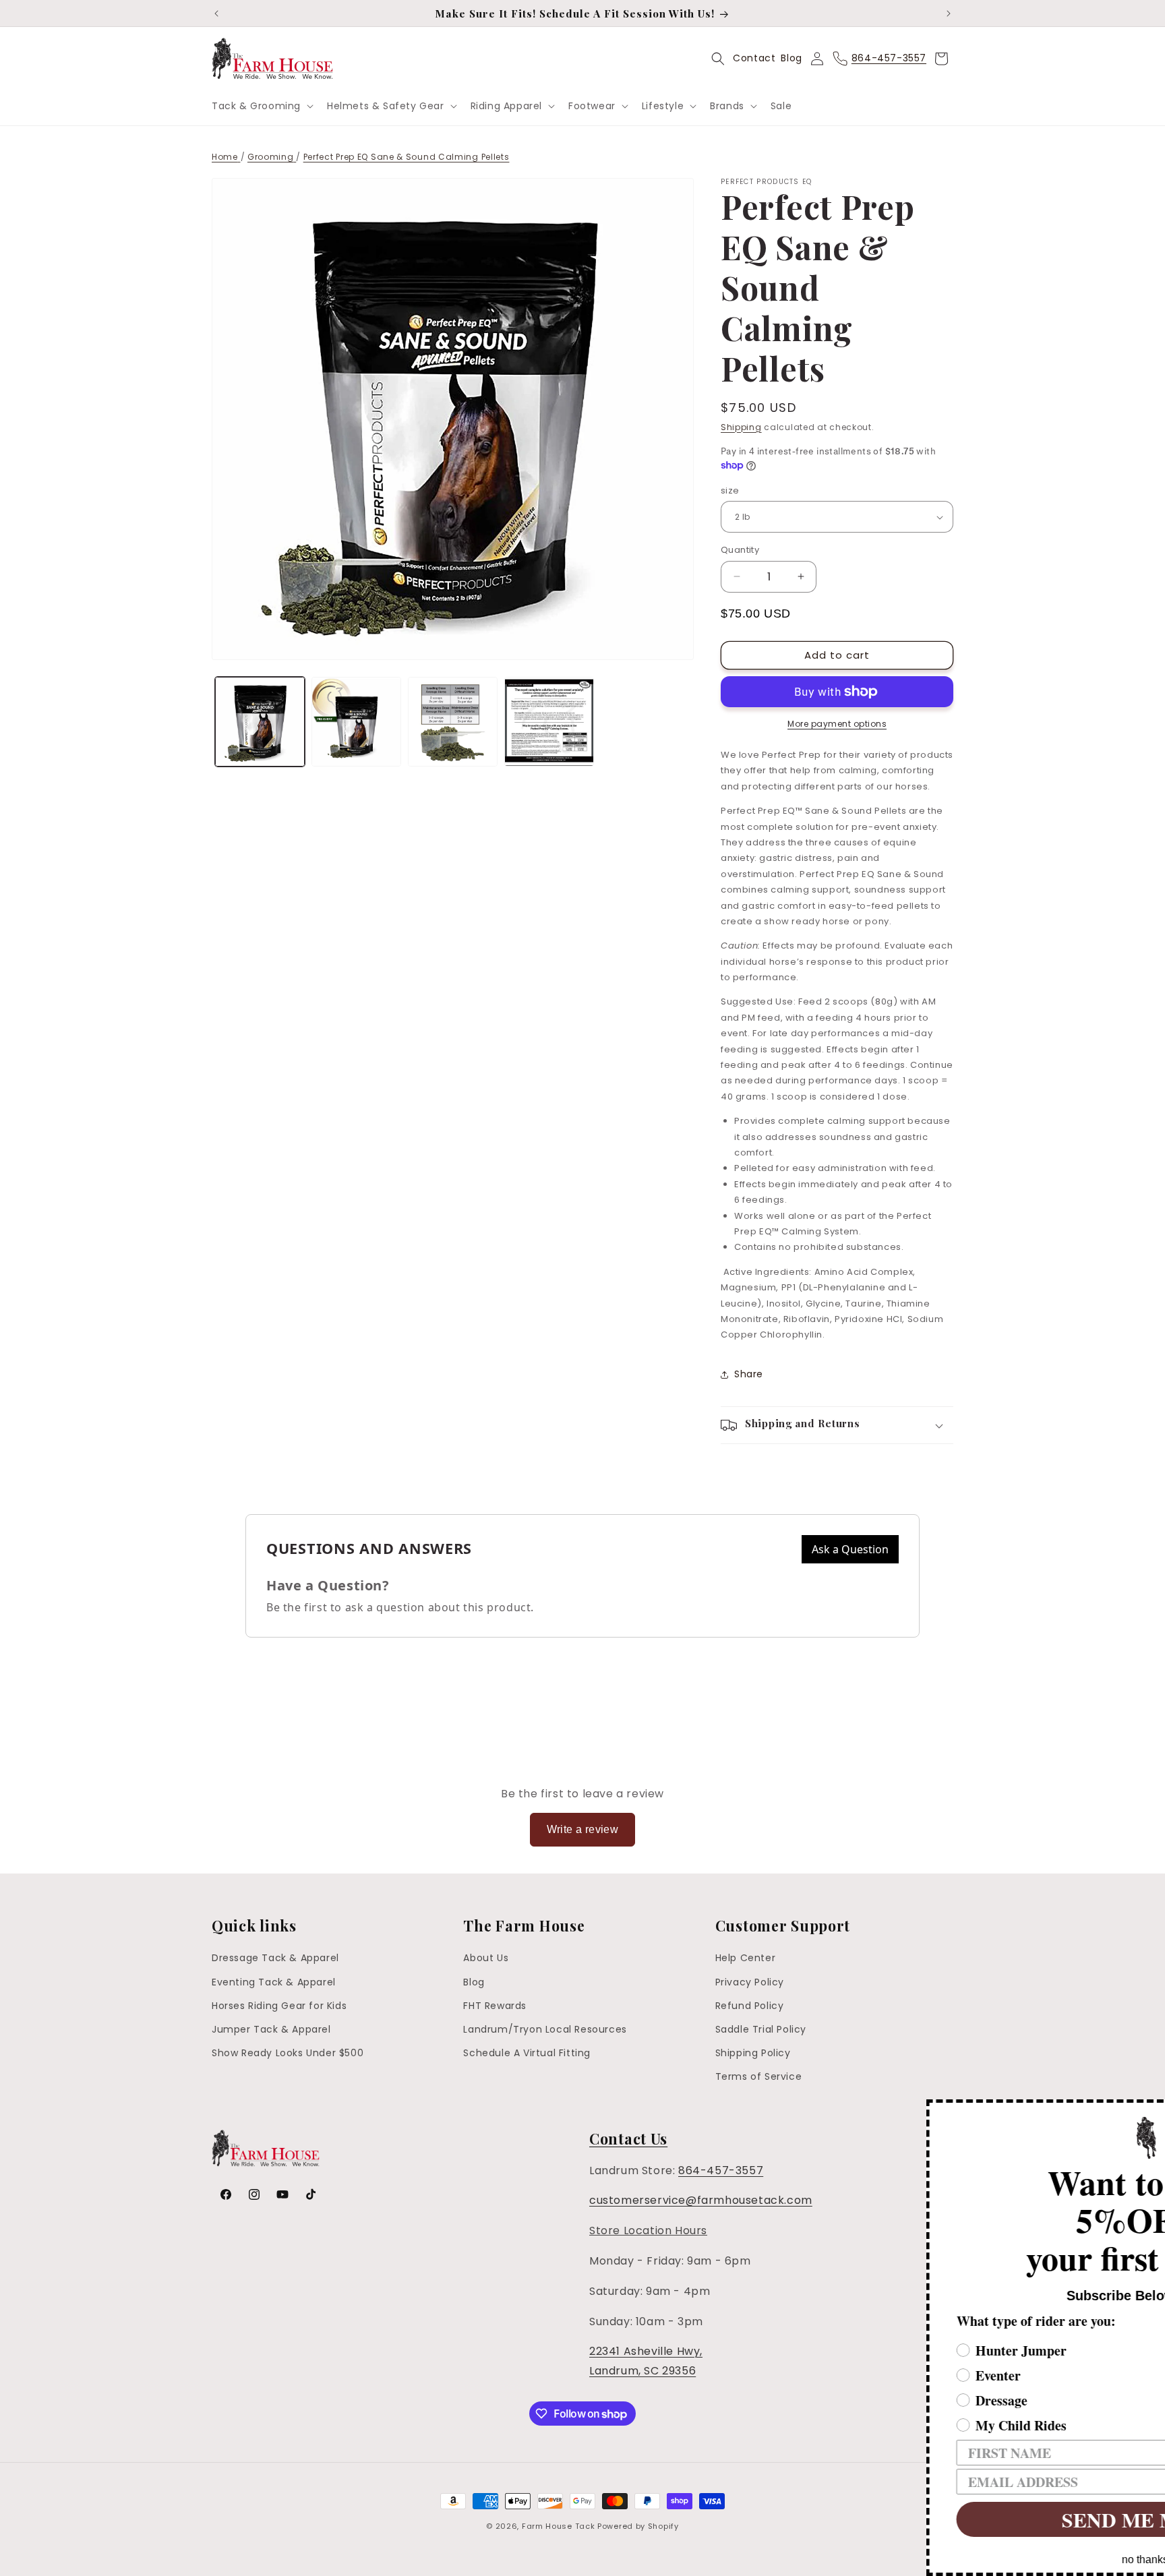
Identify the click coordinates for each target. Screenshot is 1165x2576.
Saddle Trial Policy (761, 2029)
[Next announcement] (949, 13)
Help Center (746, 1958)
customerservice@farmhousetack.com (701, 2200)
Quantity (740, 550)
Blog (791, 58)
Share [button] (749, 1374)
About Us (486, 1958)
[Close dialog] (1153, 2111)
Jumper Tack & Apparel (271, 2029)
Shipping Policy (753, 2053)
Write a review (583, 1829)
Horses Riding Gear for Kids (279, 2006)
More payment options (837, 724)
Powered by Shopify (638, 2526)
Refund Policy (750, 2006)
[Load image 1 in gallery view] (260, 722)
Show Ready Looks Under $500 (288, 2053)
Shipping (741, 427)
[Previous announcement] (216, 13)
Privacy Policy (750, 1982)
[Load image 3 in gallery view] (453, 722)
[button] (261, 106)
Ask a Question (850, 1549)
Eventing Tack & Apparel (274, 1982)
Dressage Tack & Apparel (275, 1958)
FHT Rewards (495, 2006)
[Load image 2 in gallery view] (356, 722)
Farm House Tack (559, 2526)
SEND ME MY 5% (946, 2519)
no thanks (946, 2559)
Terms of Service (759, 2076)
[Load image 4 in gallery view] (549, 722)
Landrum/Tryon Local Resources (545, 2029)
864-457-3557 (721, 2170)
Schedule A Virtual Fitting (527, 2053)
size (730, 490)
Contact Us (628, 2138)
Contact (754, 58)
